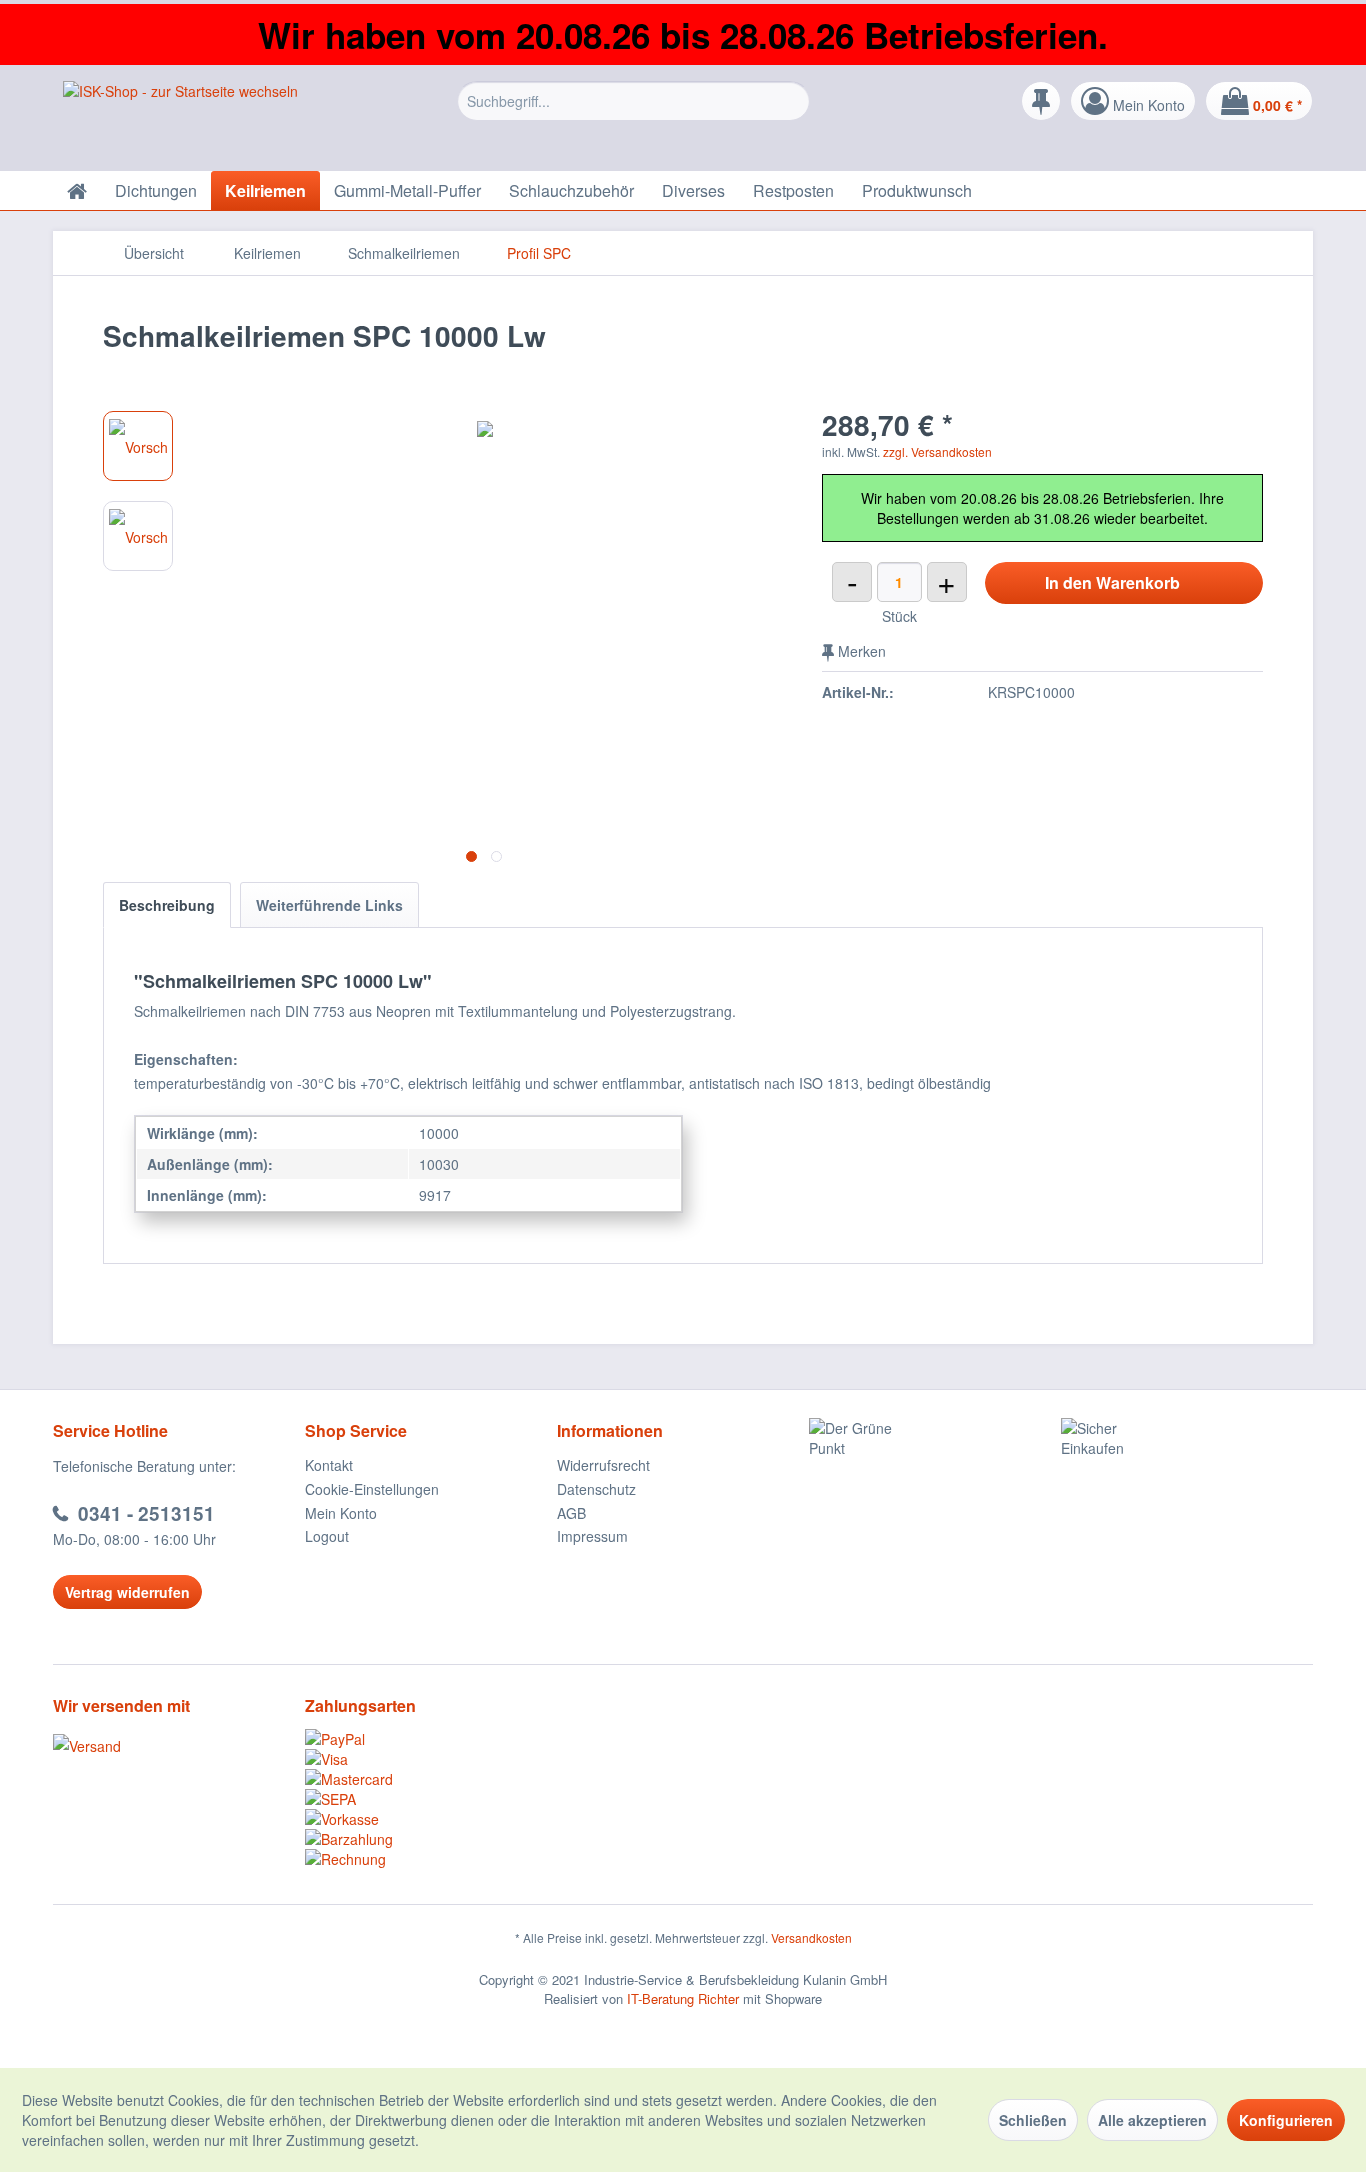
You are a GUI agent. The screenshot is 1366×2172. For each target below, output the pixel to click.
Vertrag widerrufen (127, 1592)
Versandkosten (811, 1937)
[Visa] (431, 1759)
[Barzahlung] (431, 1839)
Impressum (592, 1536)
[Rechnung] (431, 1859)
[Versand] (174, 1746)
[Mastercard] (431, 1779)
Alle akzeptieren (1152, 2120)
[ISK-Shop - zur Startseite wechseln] (180, 121)
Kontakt (329, 1465)
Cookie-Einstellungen (372, 1489)
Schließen (1033, 2120)
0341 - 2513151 (146, 1513)
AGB (571, 1513)
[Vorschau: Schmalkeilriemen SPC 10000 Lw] (138, 446)
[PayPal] (431, 1739)
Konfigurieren (1286, 2120)
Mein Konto (341, 1513)
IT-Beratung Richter (683, 1998)
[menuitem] (633, 106)
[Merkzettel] (1041, 101)
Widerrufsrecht (603, 1465)
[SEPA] (431, 1799)
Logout (327, 1536)
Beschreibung (167, 905)
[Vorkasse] (431, 1819)
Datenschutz (596, 1489)
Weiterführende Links (329, 905)
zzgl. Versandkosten (937, 451)
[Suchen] (791, 101)
